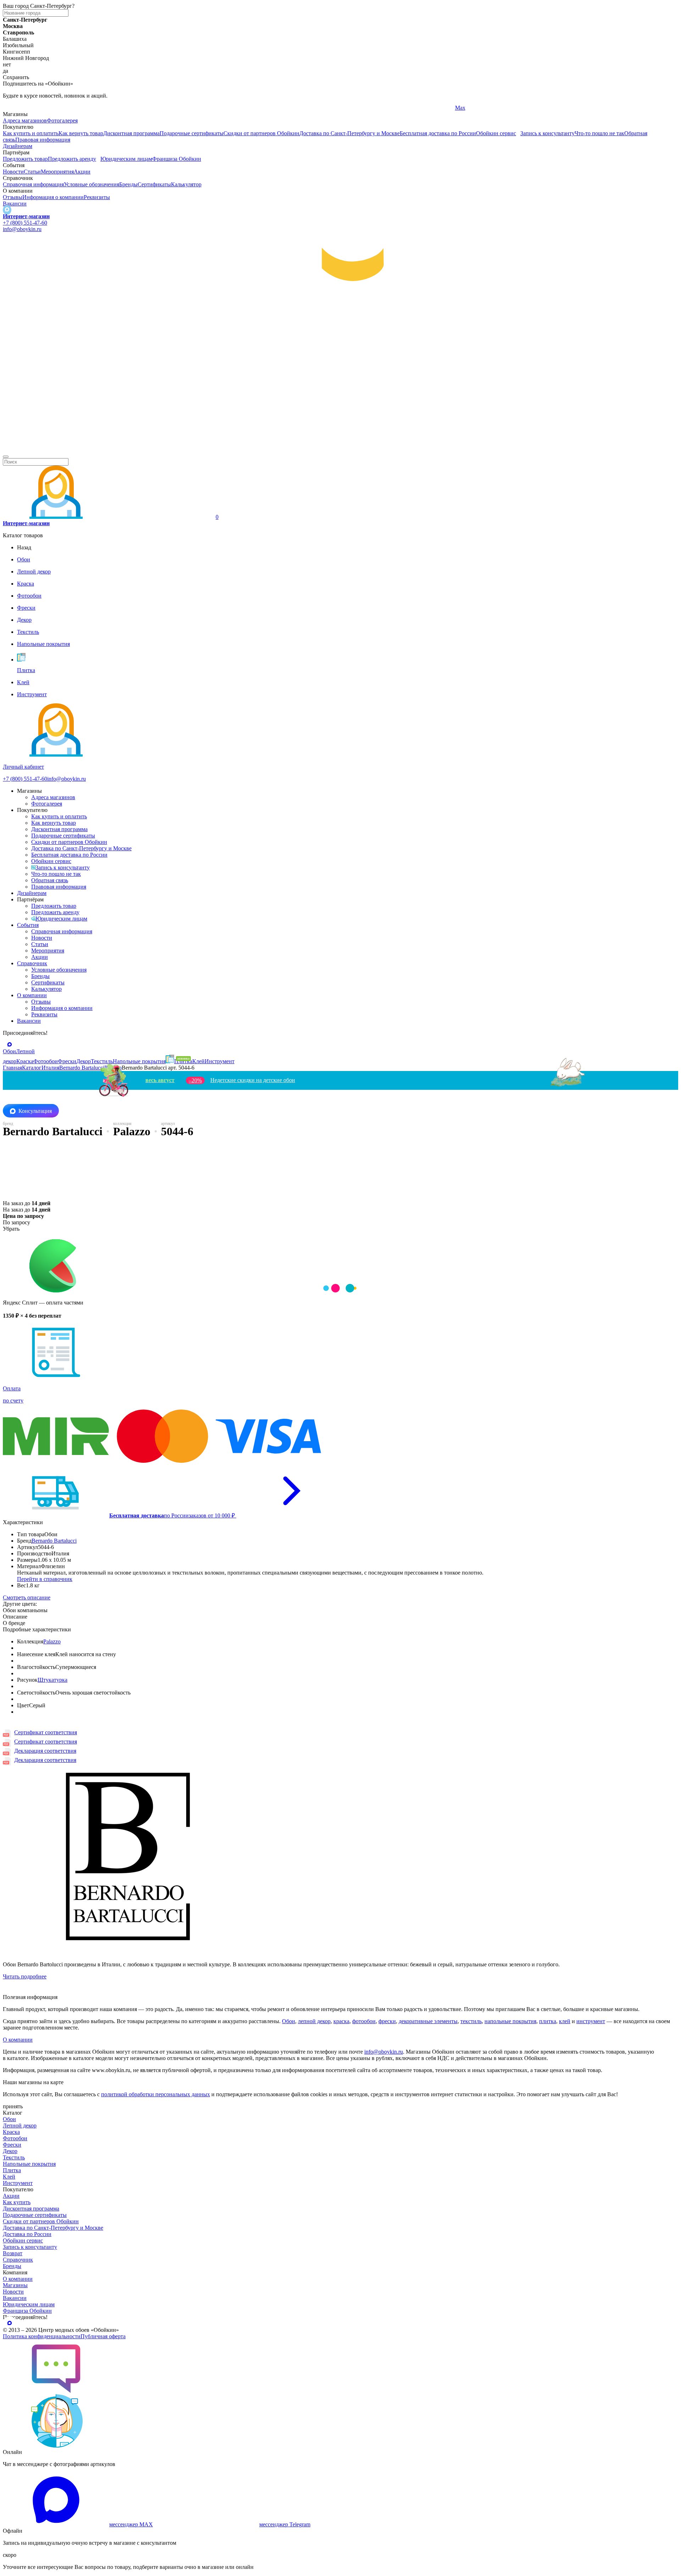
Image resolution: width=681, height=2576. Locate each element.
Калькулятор (186, 184)
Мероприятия (57, 172)
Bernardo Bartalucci (54, 1541)
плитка (548, 2021)
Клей (9, 2177)
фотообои (364, 2021)
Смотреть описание (27, 1597)
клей (565, 2021)
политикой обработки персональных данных (156, 2094)
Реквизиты (97, 197)
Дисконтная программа (131, 133)
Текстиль (14, 2157)
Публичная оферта (103, 2336)
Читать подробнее (25, 1976)
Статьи (32, 172)
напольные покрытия (510, 2021)
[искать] (6, 457)
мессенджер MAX (131, 2524)
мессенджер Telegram (285, 2524)
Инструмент (18, 2183)
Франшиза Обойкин (177, 159)
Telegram (13, 108)
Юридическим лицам (126, 159)
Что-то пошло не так (599, 133)
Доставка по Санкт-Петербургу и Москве (350, 133)
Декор (10, 2151)
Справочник (32, 963)
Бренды (128, 184)
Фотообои (15, 2138)
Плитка (12, 2170)
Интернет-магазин (26, 216)
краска (341, 2021)
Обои (289, 2021)
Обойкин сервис (496, 133)
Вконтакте (241, 108)
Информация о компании (53, 197)
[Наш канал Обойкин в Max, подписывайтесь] (7, 210)
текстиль (471, 2021)
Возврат (13, 2253)
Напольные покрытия (29, 2164)
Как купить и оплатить (31, 133)
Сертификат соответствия (46, 1732)
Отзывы (13, 197)
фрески (387, 2021)
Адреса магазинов (25, 120)
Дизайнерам (18, 146)
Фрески (12, 2145)
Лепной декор (20, 2125)
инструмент (591, 2021)
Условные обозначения (92, 184)
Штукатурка (52, 1680)
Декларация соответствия (45, 1751)
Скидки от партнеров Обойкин (261, 133)
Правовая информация (43, 140)
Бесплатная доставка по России (438, 133)
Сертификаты (154, 184)
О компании (32, 995)
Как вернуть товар (81, 133)
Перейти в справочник (45, 1579)
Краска (11, 2132)
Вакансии (15, 204)
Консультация (35, 1111)
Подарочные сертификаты (192, 133)
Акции (82, 172)
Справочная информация (33, 184)
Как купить (17, 2202)
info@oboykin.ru (22, 229)
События (28, 925)
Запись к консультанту (547, 133)
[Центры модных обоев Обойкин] (340, 448)
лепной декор (314, 2021)
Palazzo (52, 1641)
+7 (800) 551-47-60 (25, 223)
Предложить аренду (72, 159)
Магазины (15, 2285)
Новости (13, 172)
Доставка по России (27, 2234)
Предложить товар (25, 159)
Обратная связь (50, 880)
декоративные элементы (428, 2021)
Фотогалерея (62, 120)
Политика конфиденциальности (42, 2336)
